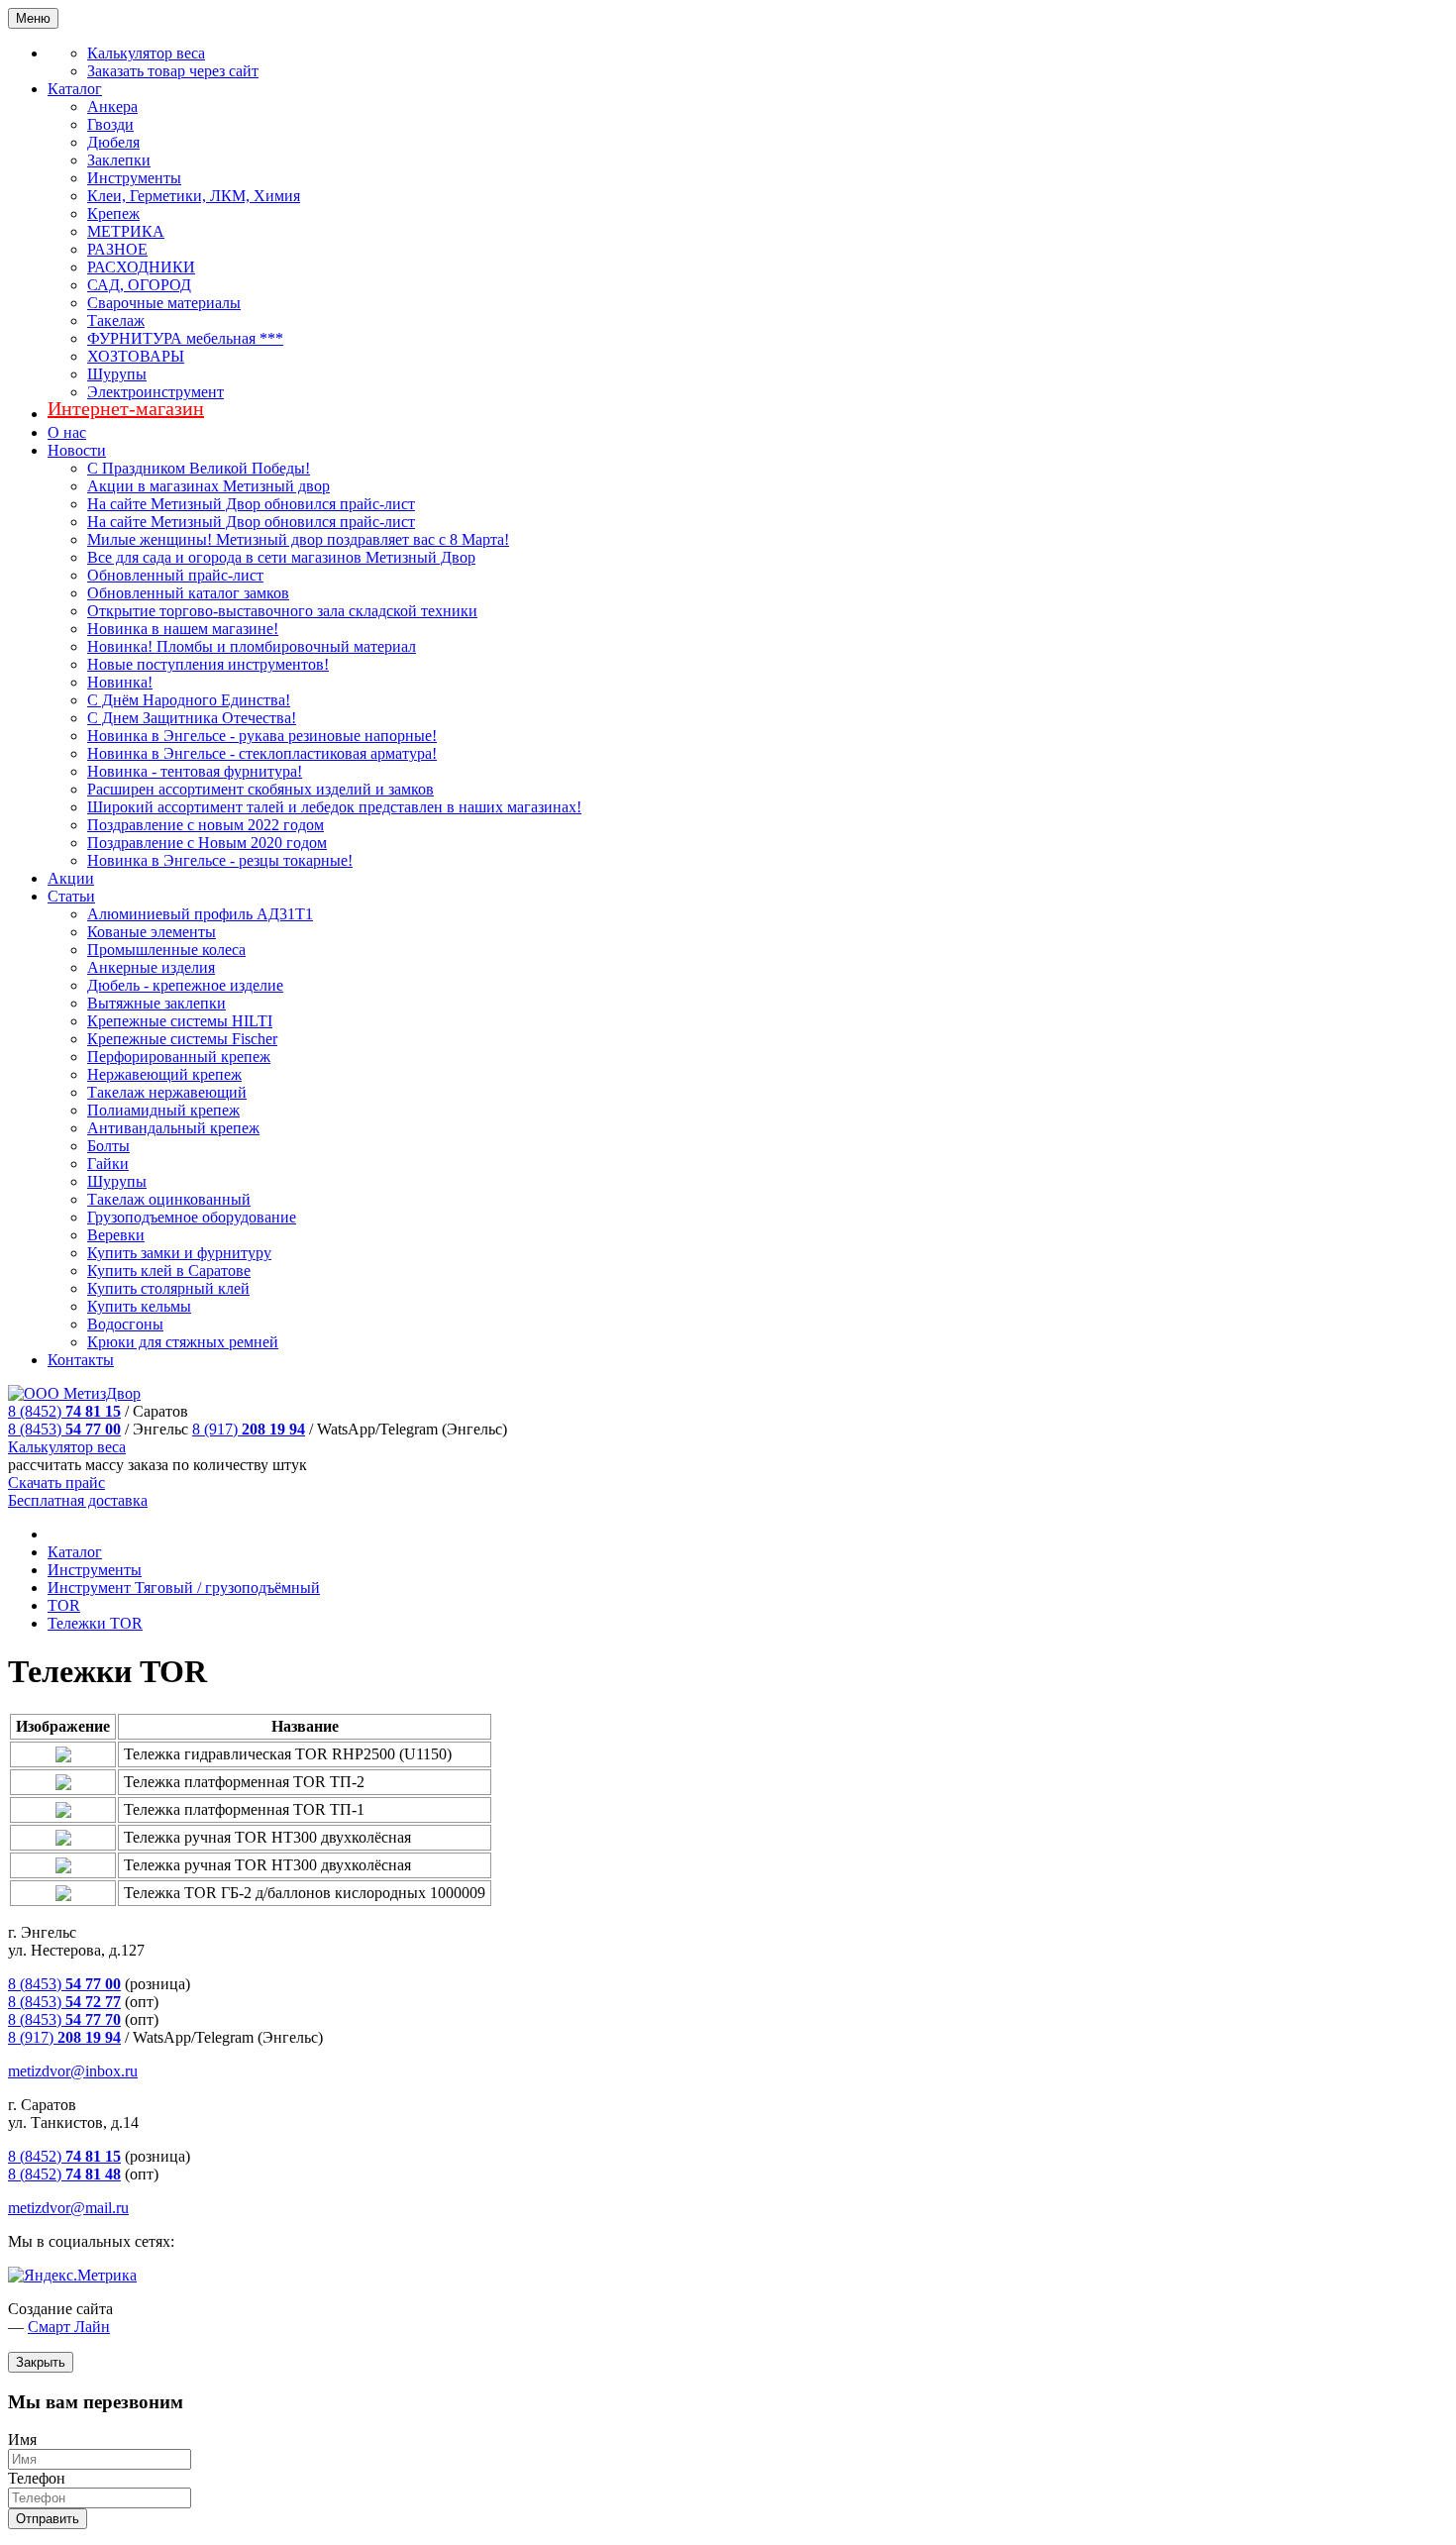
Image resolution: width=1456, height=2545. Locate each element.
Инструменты (134, 178)
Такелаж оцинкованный (169, 1199)
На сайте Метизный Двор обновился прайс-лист (251, 504)
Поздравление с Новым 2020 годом (207, 843)
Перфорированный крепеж (179, 1057)
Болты (108, 1146)
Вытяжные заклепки (156, 1003)
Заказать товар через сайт (173, 71)
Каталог (75, 89)
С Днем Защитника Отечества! (192, 718)
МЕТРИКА (126, 231)
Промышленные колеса (166, 950)
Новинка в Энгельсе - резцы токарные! (220, 860)
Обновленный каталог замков (188, 593)
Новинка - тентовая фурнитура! (195, 771)
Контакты (81, 1360)
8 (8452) (64, 1411)
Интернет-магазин (126, 408)
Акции (71, 878)
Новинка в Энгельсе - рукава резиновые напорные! (262, 736)
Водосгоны (125, 1324)
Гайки (108, 1164)
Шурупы (117, 374)
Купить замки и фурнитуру (179, 1253)
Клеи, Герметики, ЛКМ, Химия (194, 196)
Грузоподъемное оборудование (192, 1217)
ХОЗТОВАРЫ (136, 356)
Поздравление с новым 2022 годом (206, 825)
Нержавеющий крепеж (164, 1074)
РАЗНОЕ (117, 249)
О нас (67, 432)
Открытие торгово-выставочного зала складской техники (282, 611)
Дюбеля (113, 142)
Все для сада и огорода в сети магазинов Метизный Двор (281, 557)
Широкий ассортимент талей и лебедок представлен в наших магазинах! (334, 807)
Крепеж (113, 213)
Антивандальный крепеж (173, 1128)
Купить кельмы (139, 1306)
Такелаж (116, 320)
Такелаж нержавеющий (167, 1092)
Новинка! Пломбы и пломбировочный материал (252, 646)
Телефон (37, 2478)
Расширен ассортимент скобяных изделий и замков (260, 789)
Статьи (71, 896)
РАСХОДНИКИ (141, 267)
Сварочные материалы (164, 303)
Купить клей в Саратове (169, 1271)
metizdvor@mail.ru (68, 2208)
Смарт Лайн (69, 2327)
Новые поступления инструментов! (208, 664)
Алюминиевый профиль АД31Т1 (200, 914)
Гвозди (110, 124)
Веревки (116, 1235)
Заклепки (119, 160)
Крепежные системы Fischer (182, 1039)
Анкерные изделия (151, 967)
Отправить (48, 2519)
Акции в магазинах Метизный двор (208, 486)
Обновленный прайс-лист (175, 575)
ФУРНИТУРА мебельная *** (185, 338)
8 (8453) (64, 1429)
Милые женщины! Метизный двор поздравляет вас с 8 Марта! (298, 539)
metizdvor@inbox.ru (73, 2071)
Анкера (112, 106)
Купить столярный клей (168, 1288)
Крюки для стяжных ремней (183, 1342)
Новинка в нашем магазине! (183, 629)
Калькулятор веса (146, 53)
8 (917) (249, 1429)
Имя (22, 2439)
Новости (77, 450)
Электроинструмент (156, 392)
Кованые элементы (152, 932)
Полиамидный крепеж (163, 1110)
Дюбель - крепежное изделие (185, 985)
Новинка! (120, 682)
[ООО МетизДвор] (74, 1393)
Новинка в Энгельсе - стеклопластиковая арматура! (262, 753)
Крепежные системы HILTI (180, 1021)
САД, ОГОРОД (139, 285)
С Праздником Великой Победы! (199, 468)
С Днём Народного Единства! (189, 700)
